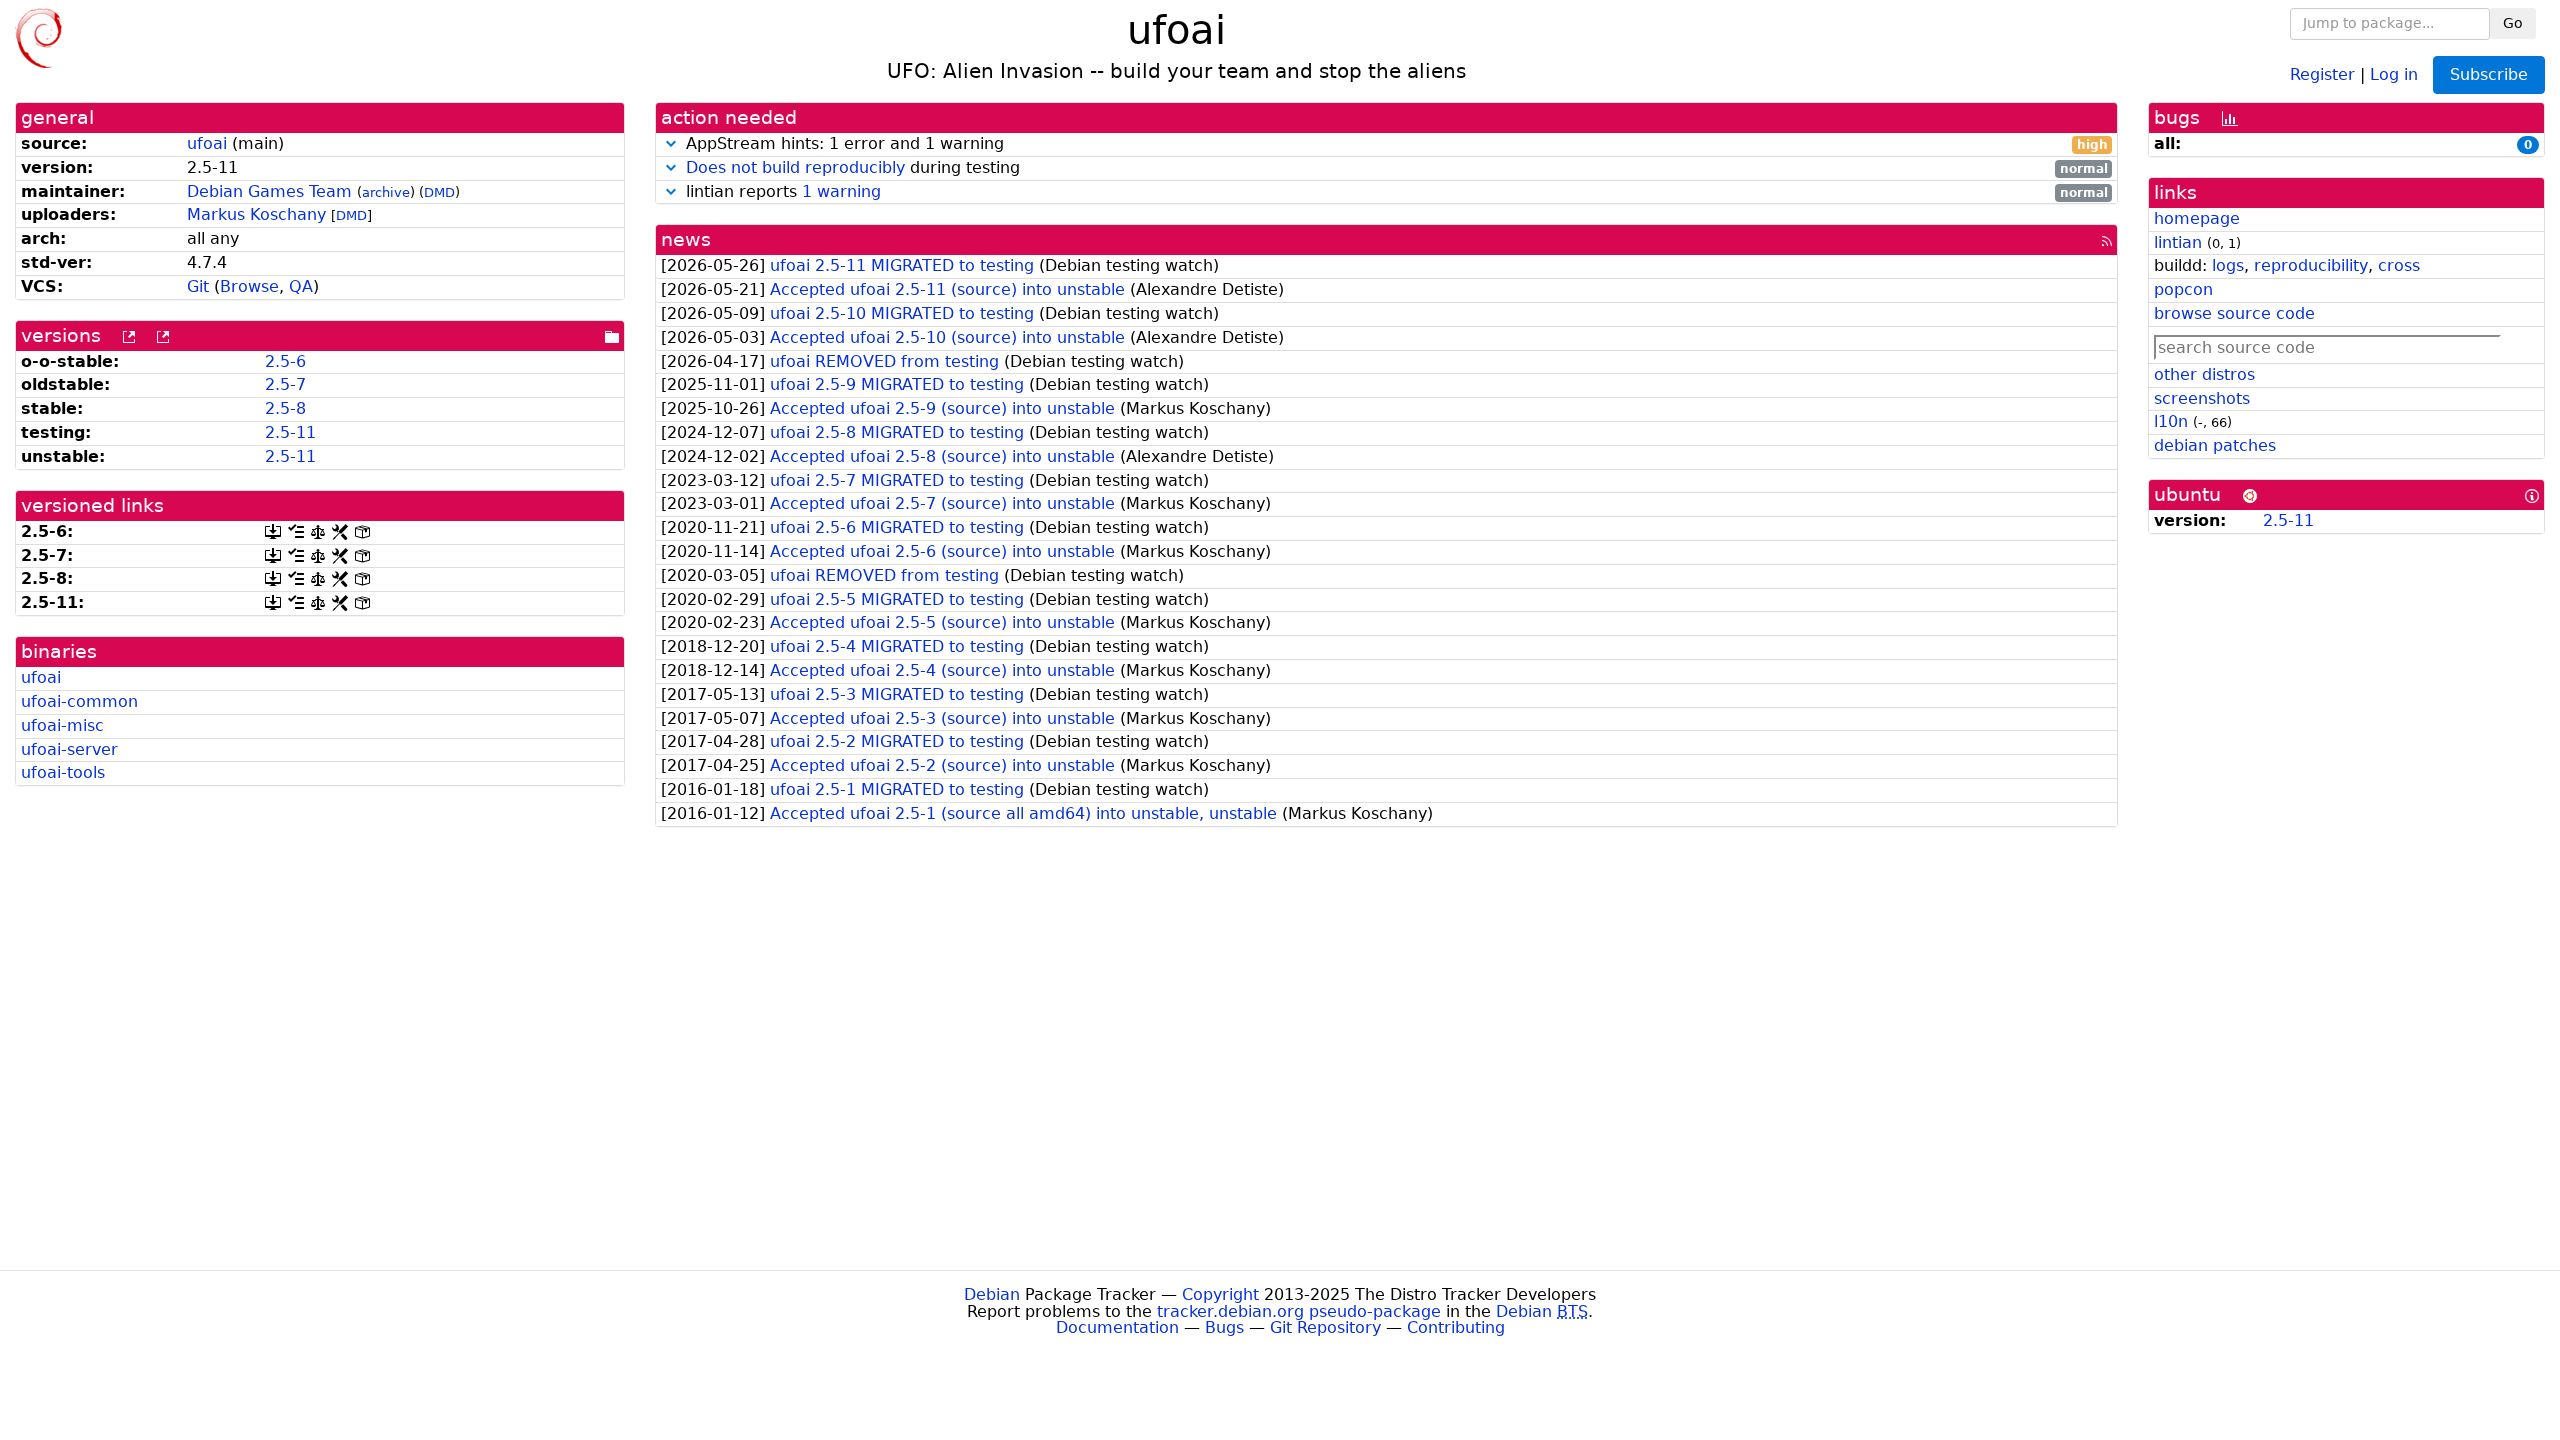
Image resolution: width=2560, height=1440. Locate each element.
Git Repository (1325, 1327)
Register (2322, 73)
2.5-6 (285, 361)
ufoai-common (79, 701)
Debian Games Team (269, 191)
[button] (671, 143)
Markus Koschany (256, 214)
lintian (2178, 242)
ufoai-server (69, 749)
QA (301, 286)
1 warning (841, 191)
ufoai (207, 143)
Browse (249, 286)
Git (198, 286)
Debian (992, 1294)
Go (2513, 23)
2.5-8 (285, 408)
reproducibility (2311, 265)
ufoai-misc (62, 725)
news (686, 239)
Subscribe (2489, 74)
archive (386, 192)
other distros (2204, 374)
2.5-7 (285, 384)
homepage (2197, 218)
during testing (1397, 168)
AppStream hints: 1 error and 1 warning (1394, 144)
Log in (2394, 73)
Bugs (1224, 1327)
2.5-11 (290, 432)
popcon (2183, 289)
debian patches (2215, 445)
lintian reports (1394, 192)
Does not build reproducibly (795, 167)
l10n (2171, 421)
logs (2228, 265)
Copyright (1220, 1294)
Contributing (1456, 1327)
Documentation (1117, 1327)
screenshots (2202, 398)
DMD (439, 192)
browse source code (2234, 313)
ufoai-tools (63, 772)
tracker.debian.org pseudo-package (1299, 1311)
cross (2399, 265)
